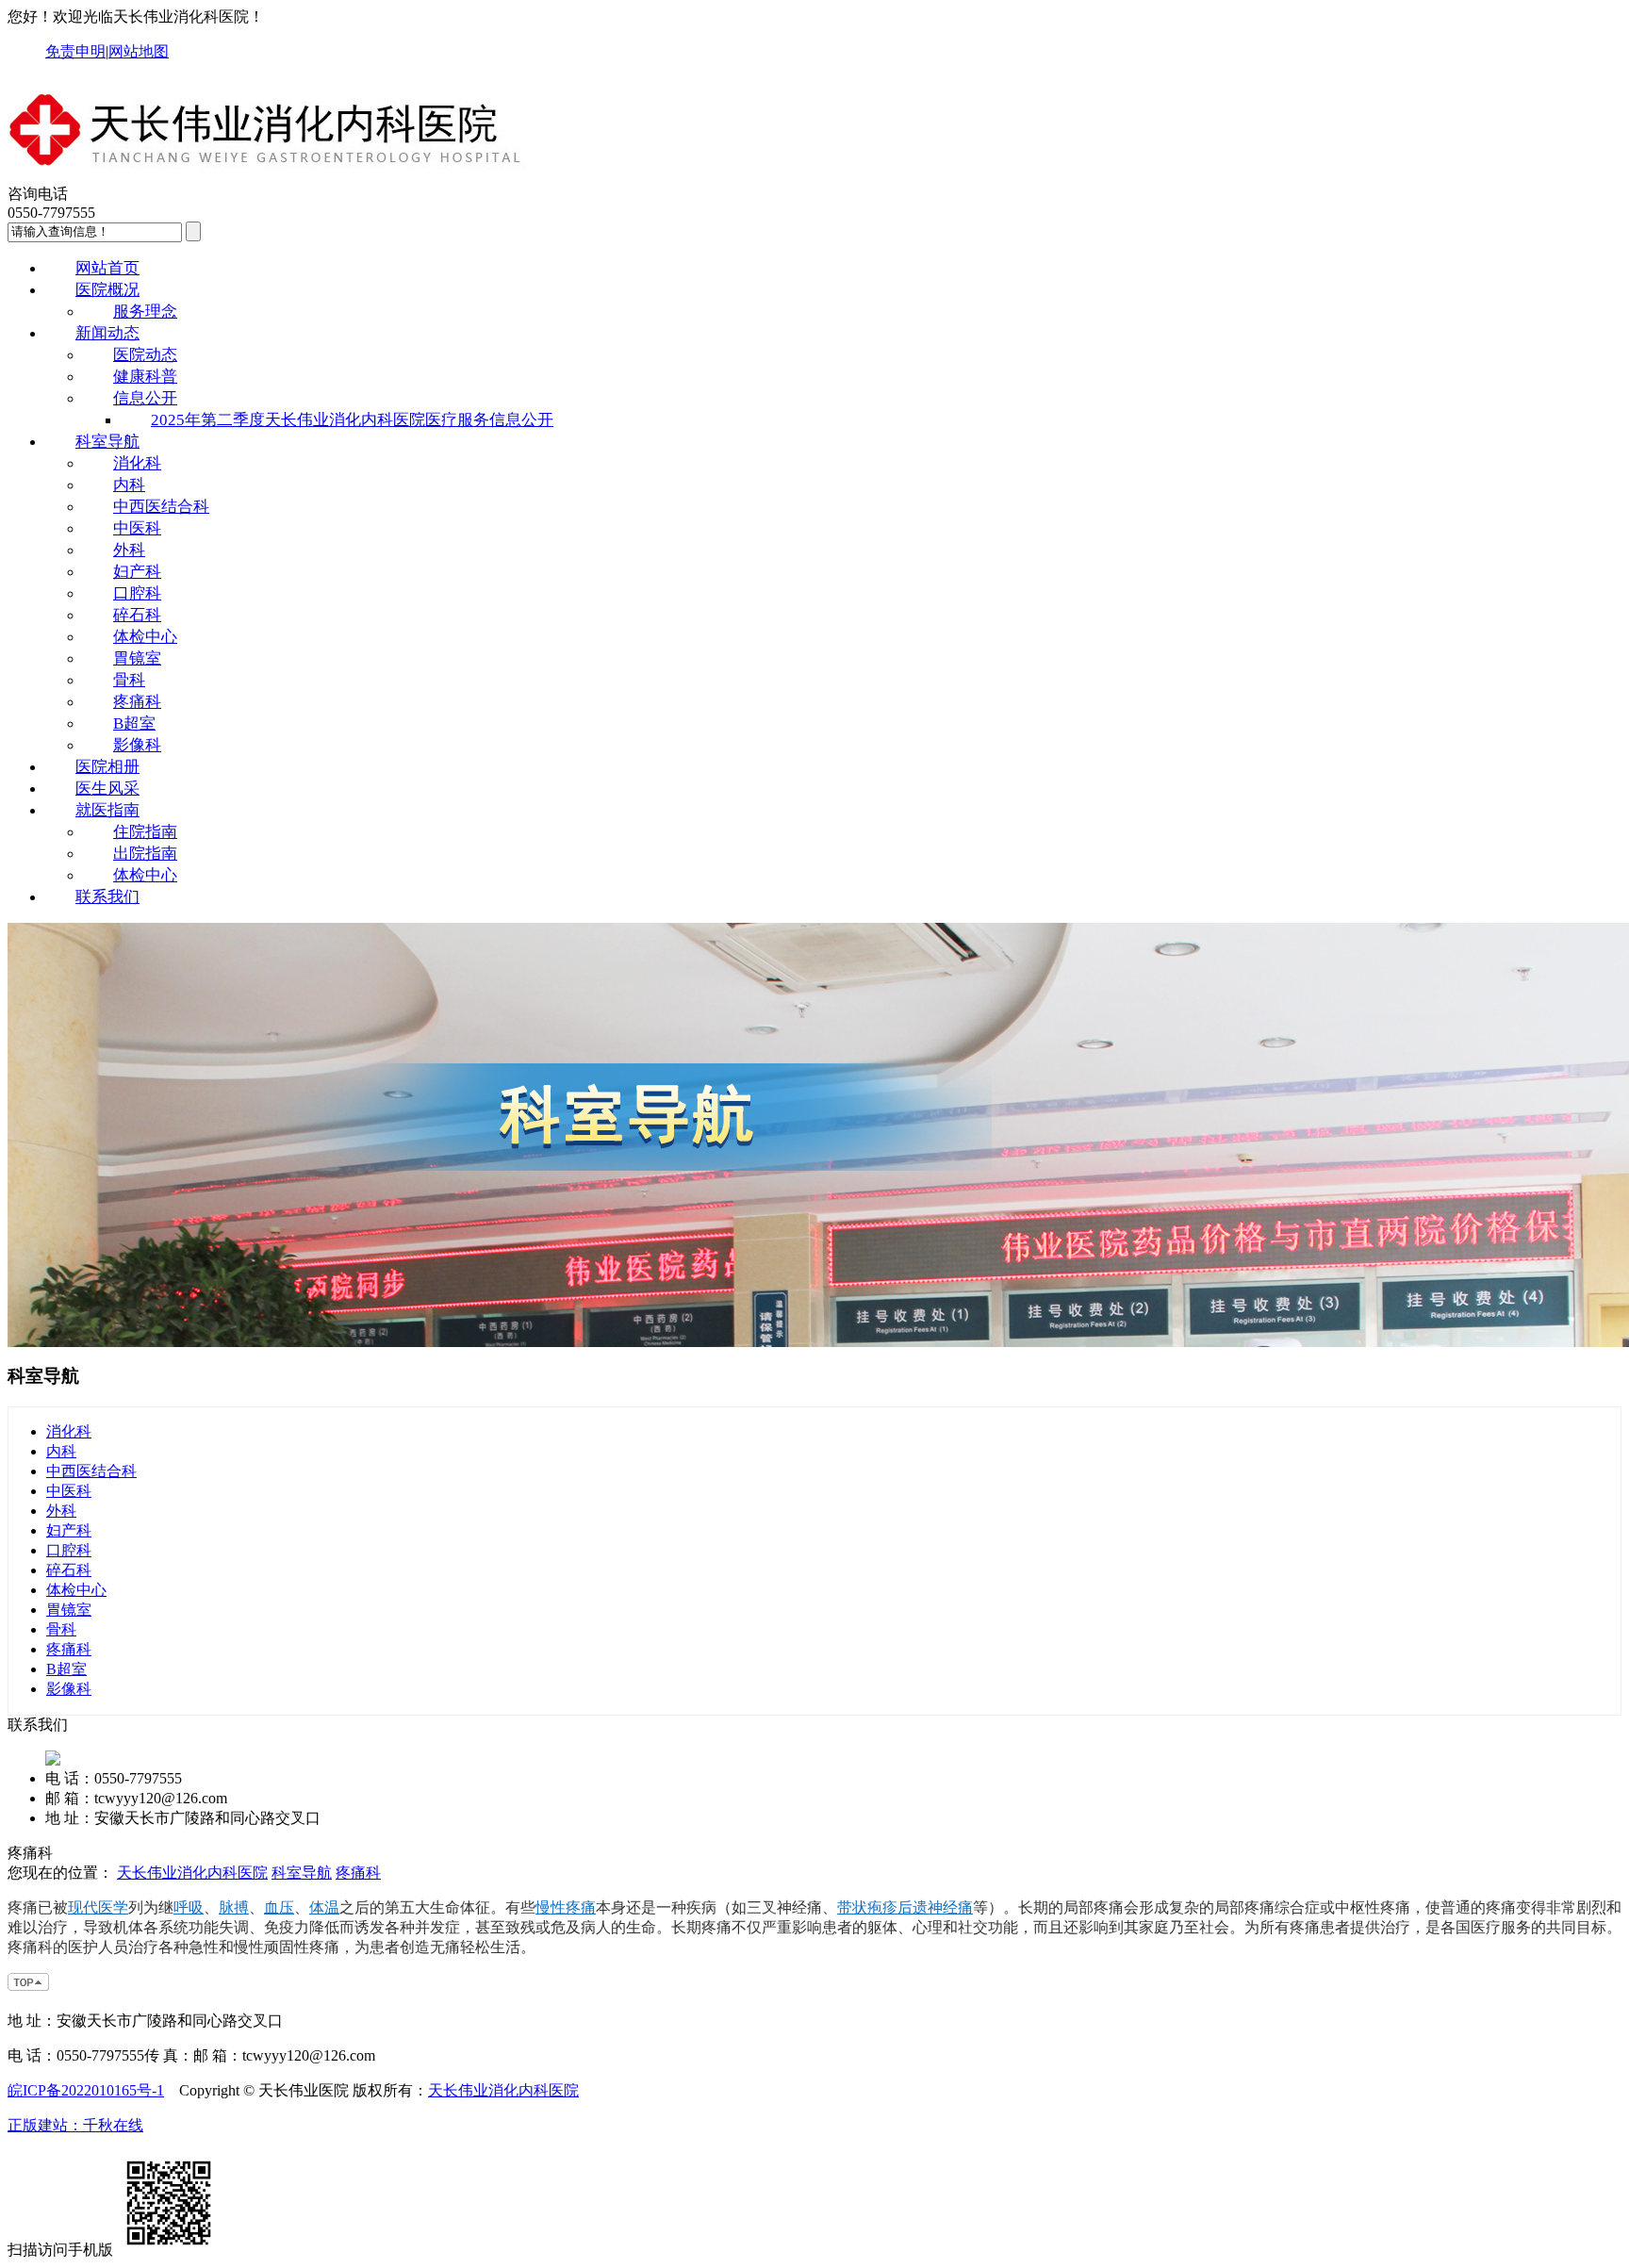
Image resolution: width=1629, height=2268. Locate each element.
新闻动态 (107, 333)
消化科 (137, 463)
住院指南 (145, 832)
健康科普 (145, 377)
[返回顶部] (29, 1988)
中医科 (137, 528)
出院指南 (145, 854)
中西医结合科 (161, 507)
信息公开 (145, 398)
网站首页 (107, 268)
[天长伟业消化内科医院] (267, 176)
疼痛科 (137, 702)
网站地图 (139, 51)
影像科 (137, 745)
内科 (129, 485)
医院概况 (107, 290)
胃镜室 (137, 658)
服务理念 (145, 312)
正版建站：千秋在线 (75, 2125)
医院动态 (145, 355)
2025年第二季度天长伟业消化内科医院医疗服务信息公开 (352, 420)
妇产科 (137, 572)
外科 (129, 550)
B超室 (134, 723)
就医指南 (107, 810)
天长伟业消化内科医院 (192, 1873)
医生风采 (107, 789)
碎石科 (137, 615)
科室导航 (107, 442)
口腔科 (137, 593)
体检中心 (145, 637)
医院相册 (107, 767)
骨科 (129, 680)
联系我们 (107, 897)
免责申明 (75, 51)
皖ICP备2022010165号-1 (86, 2090)
